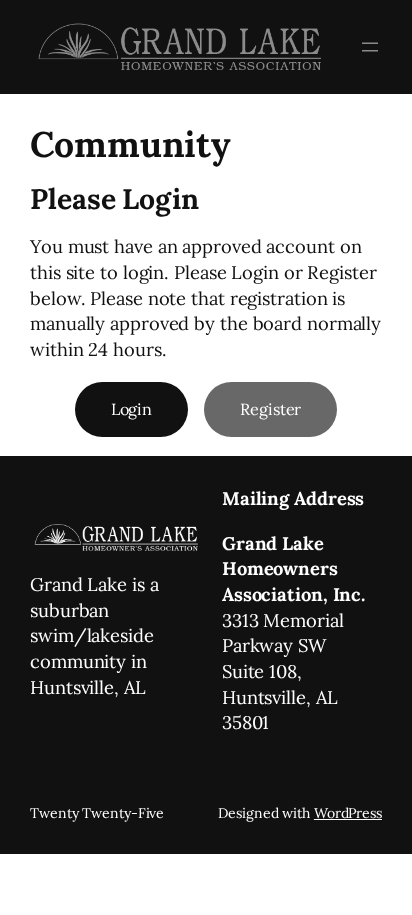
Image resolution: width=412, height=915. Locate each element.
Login (132, 409)
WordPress (348, 813)
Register (270, 409)
